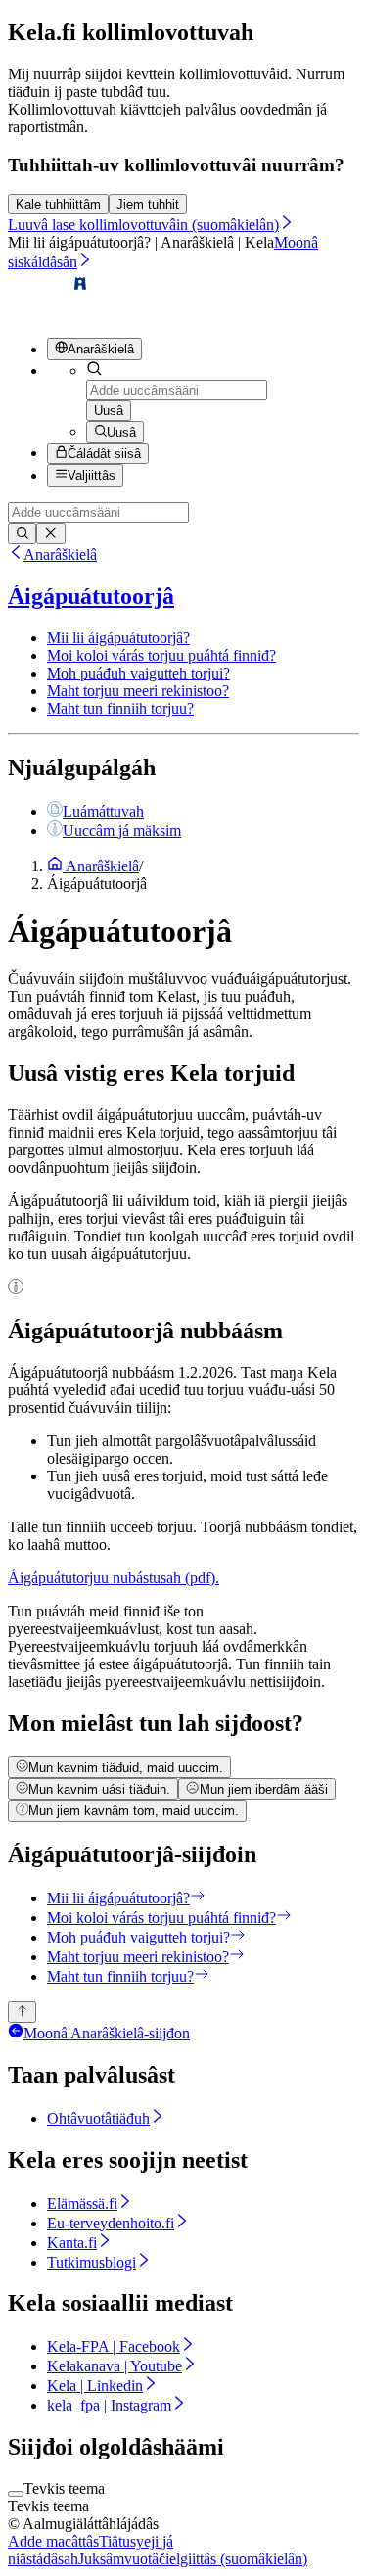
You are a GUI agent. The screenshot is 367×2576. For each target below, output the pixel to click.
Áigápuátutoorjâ (91, 596)
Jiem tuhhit (148, 204)
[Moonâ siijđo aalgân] (22, 2012)
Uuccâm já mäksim (122, 831)
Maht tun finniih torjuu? (120, 708)
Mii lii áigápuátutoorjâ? (118, 638)
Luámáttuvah (103, 811)
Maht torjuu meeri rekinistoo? (138, 691)
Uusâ (109, 411)
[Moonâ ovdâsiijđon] (48, 313)
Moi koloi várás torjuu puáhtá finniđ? (161, 656)
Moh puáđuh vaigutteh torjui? (138, 673)
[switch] (16, 2494)
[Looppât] (50, 534)
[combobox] (177, 390)
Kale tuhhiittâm (58, 204)
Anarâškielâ (60, 555)
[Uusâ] (22, 534)
